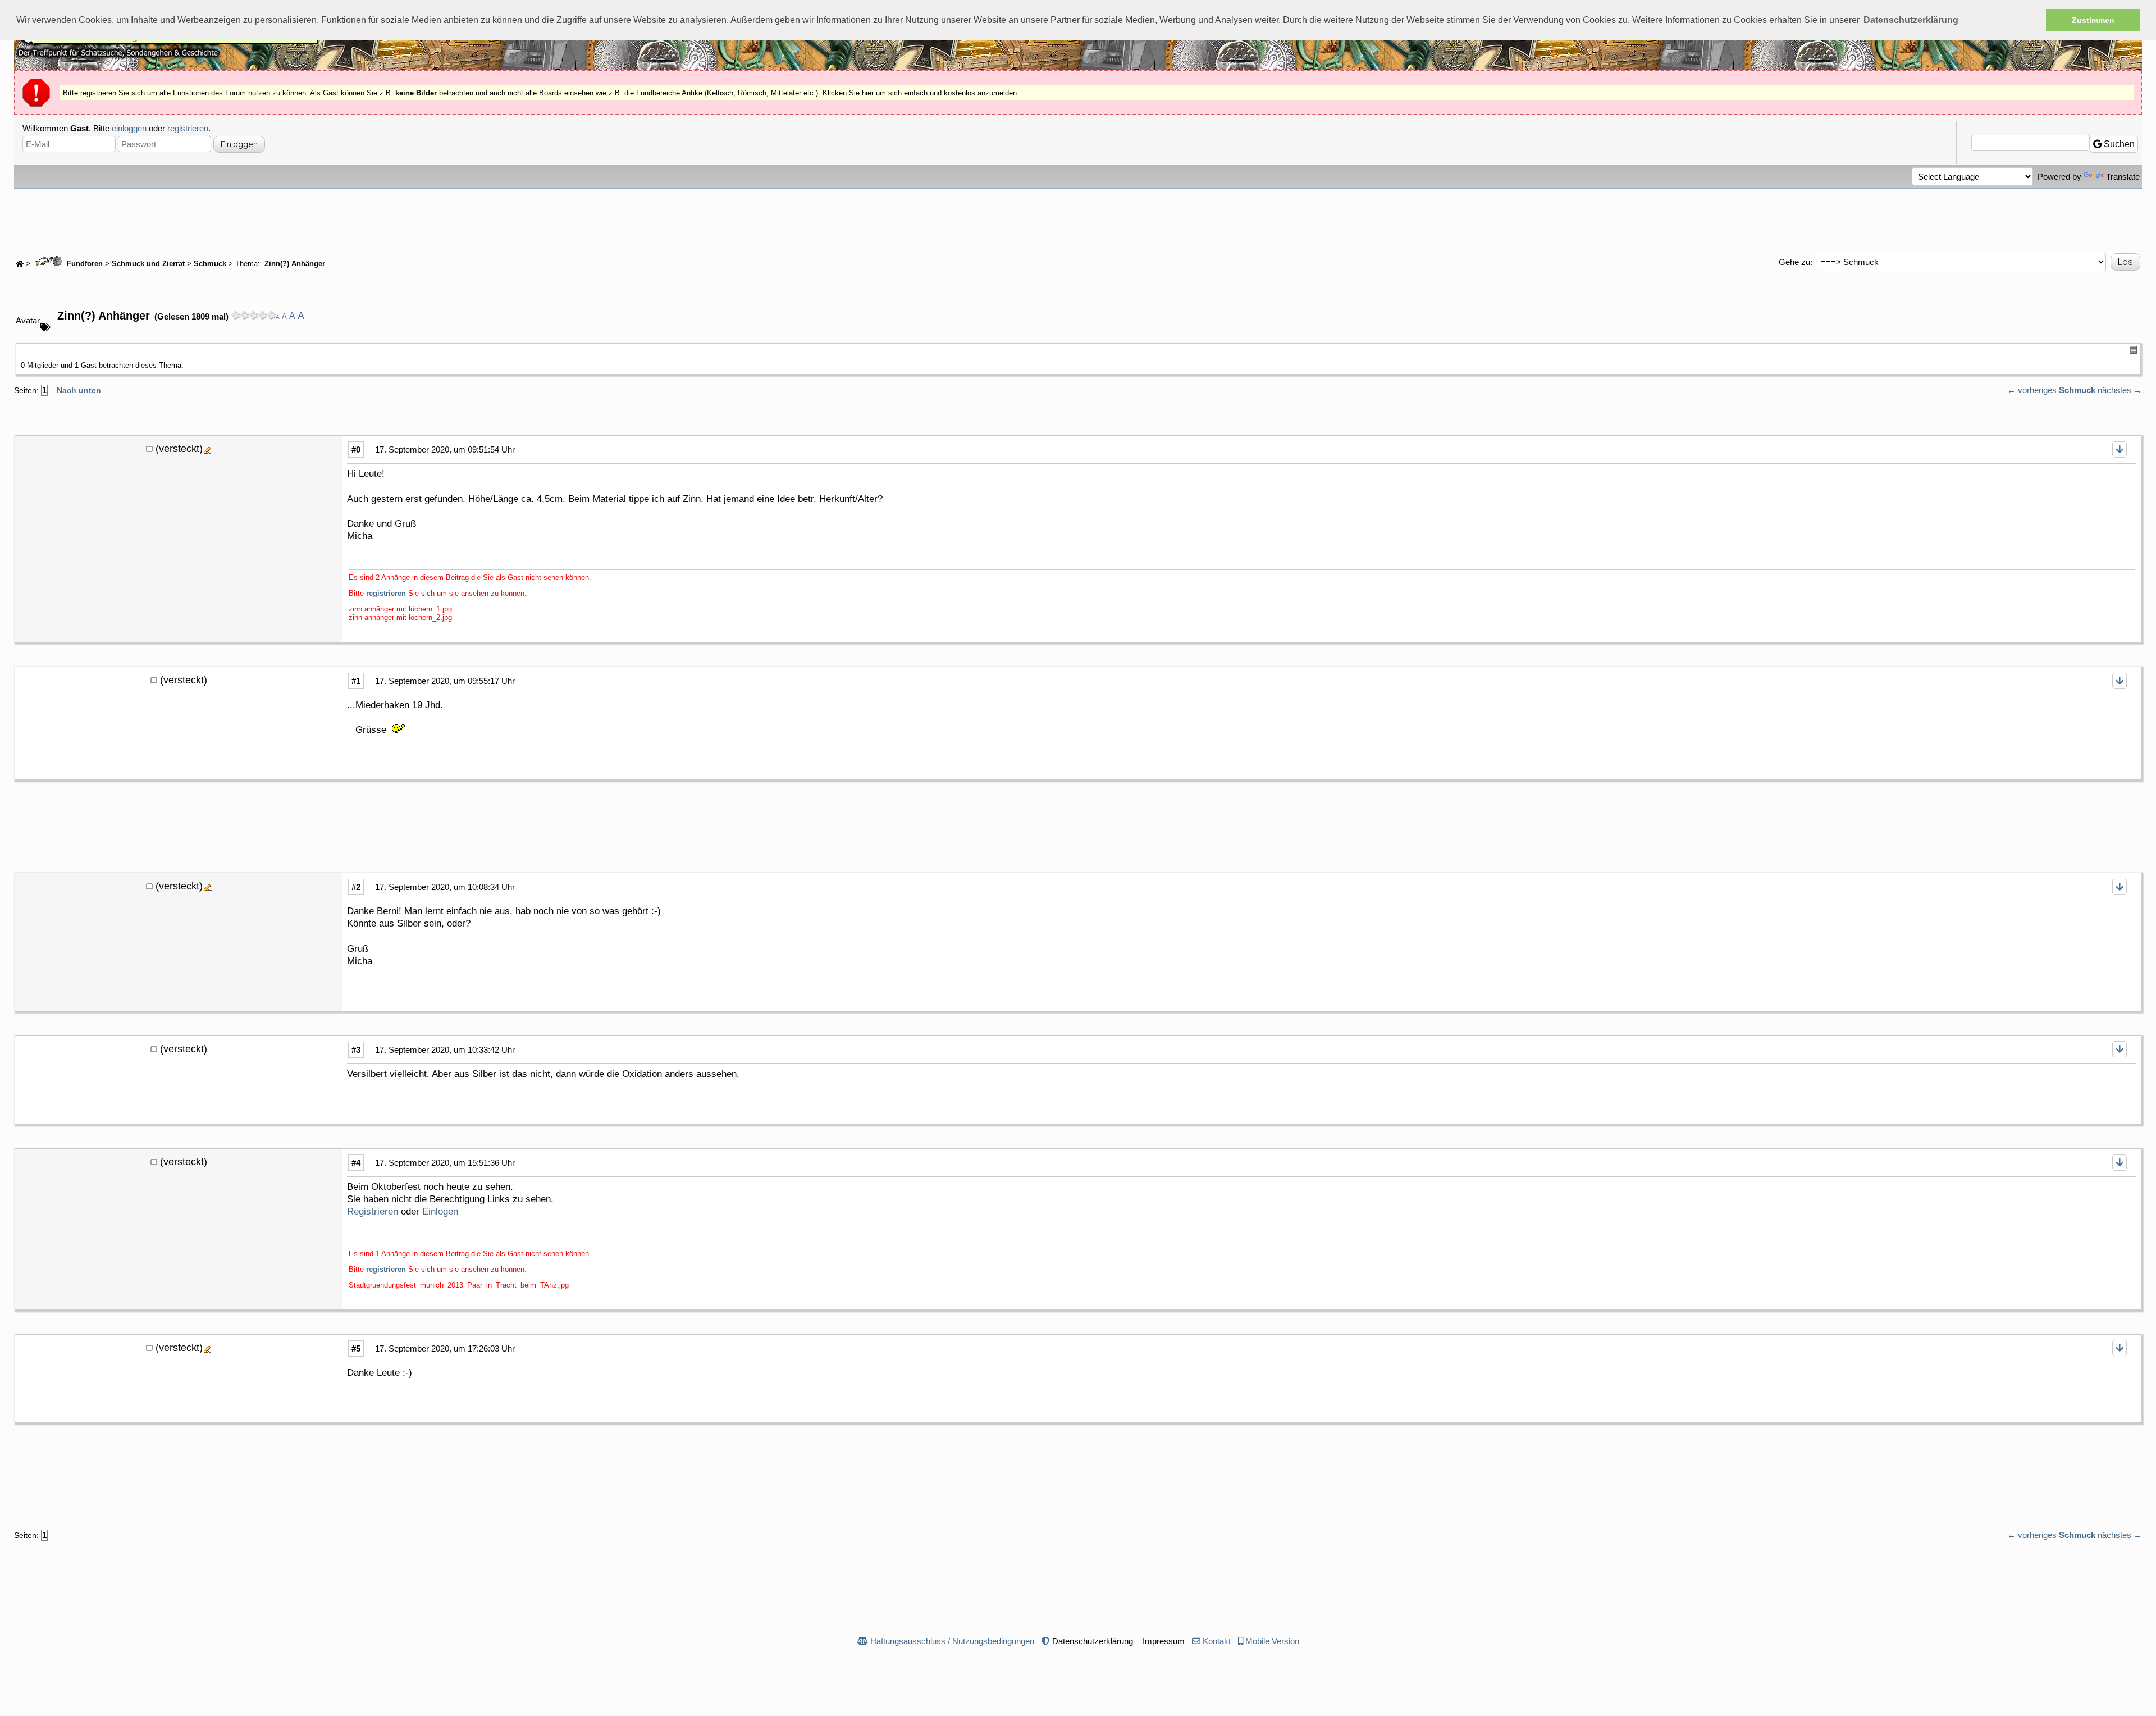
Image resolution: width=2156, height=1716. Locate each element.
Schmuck (210, 264)
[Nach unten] (2120, 449)
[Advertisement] (1078, 220)
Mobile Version (1272, 1641)
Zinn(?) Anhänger (294, 264)
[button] (1911, 20)
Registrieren (373, 1211)
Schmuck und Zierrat (148, 264)
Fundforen (84, 264)
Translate (2123, 177)
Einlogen (440, 1211)
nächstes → (2120, 390)
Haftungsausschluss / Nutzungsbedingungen (952, 1641)
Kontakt (1217, 1641)
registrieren (188, 128)
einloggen (129, 128)
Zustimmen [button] (2093, 20)
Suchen (2118, 144)
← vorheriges (2032, 390)
